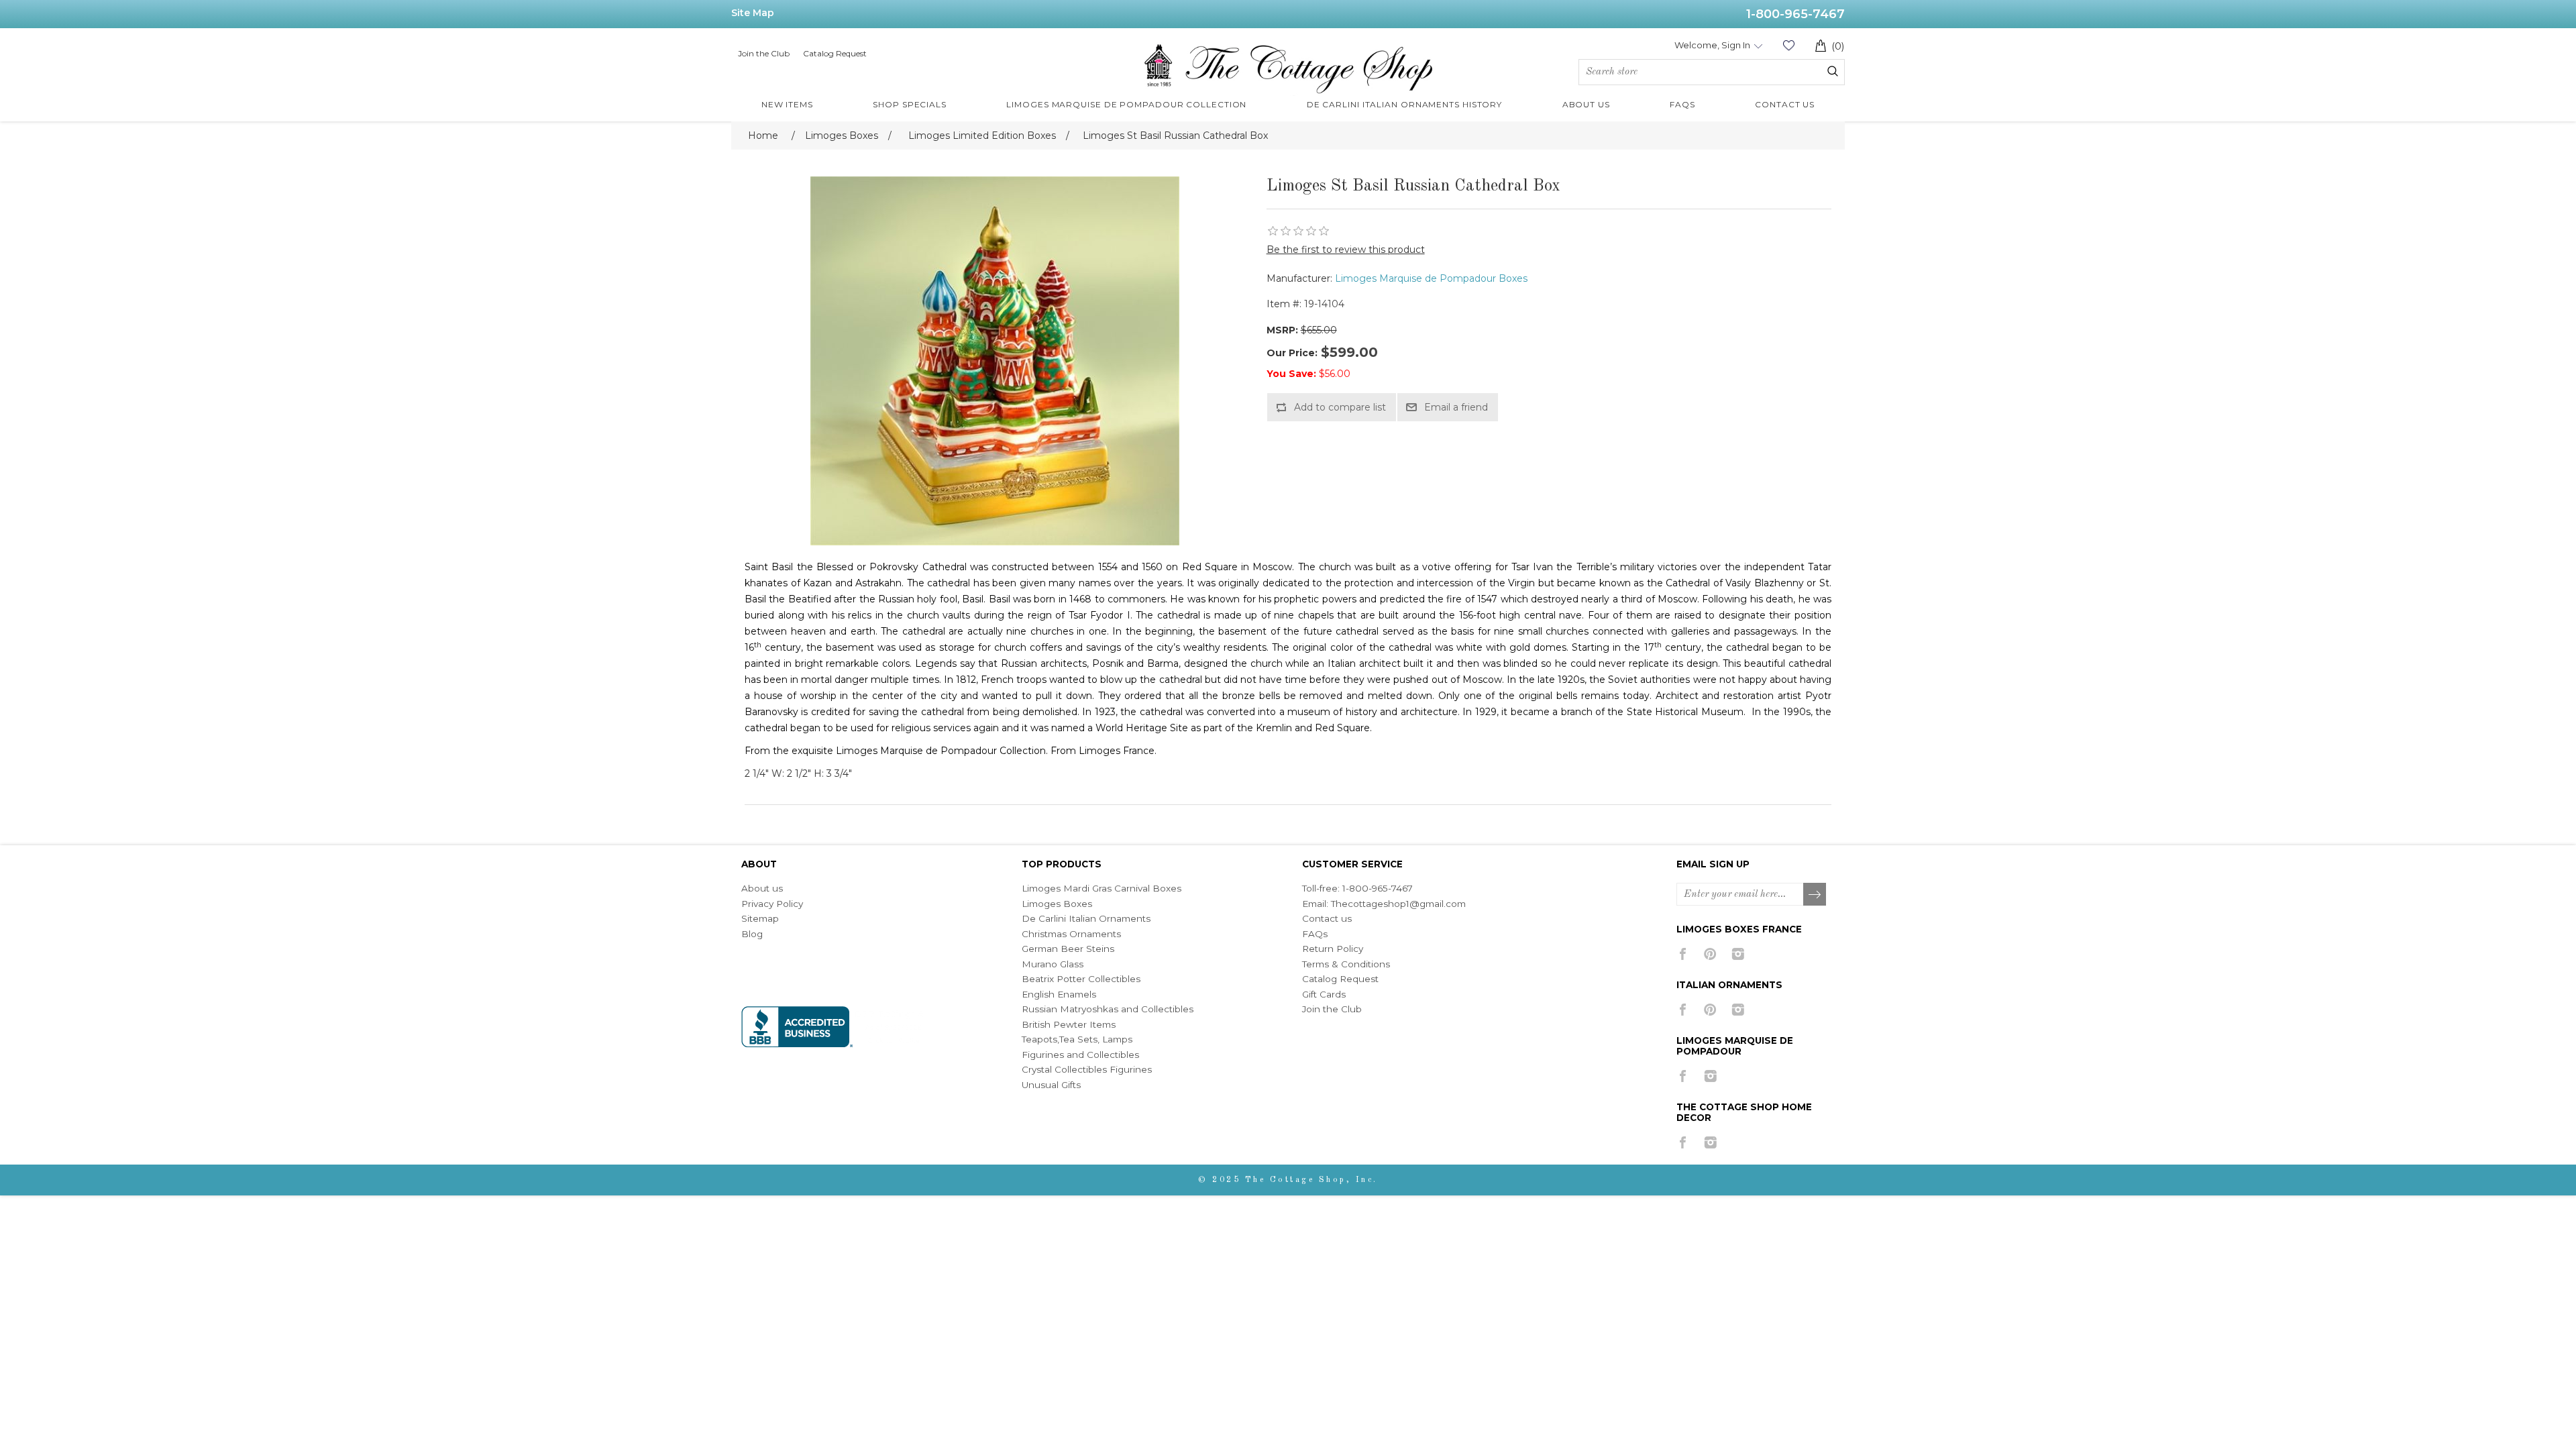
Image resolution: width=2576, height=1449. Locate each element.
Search (1833, 71)
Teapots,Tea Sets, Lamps (1077, 1039)
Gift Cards (1324, 994)
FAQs (1315, 934)
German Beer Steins (1068, 949)
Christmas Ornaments (1071, 934)
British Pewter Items (1069, 1024)
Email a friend (1456, 407)
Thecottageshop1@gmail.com (1398, 904)
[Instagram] (1738, 954)
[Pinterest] (1710, 954)
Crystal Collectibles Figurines (1087, 1069)
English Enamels (1059, 994)
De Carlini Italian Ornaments (1086, 918)
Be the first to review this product (1346, 250)
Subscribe (1815, 895)
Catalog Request (835, 53)
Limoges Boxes (1057, 904)
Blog (752, 934)
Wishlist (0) (1788, 45)
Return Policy (1333, 949)
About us (762, 888)
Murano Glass (1053, 964)
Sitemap (760, 918)
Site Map (753, 13)
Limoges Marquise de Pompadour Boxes (1431, 278)
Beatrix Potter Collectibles (1081, 979)
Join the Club (764, 53)
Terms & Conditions (1346, 964)
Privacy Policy (772, 904)
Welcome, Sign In (1712, 45)
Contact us (1327, 918)
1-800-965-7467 (1795, 14)
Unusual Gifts (1051, 1085)
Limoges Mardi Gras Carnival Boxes (1102, 888)
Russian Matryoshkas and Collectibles (1108, 1009)
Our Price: (1292, 353)
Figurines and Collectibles (1080, 1055)
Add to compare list (1340, 407)
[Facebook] (1683, 954)
